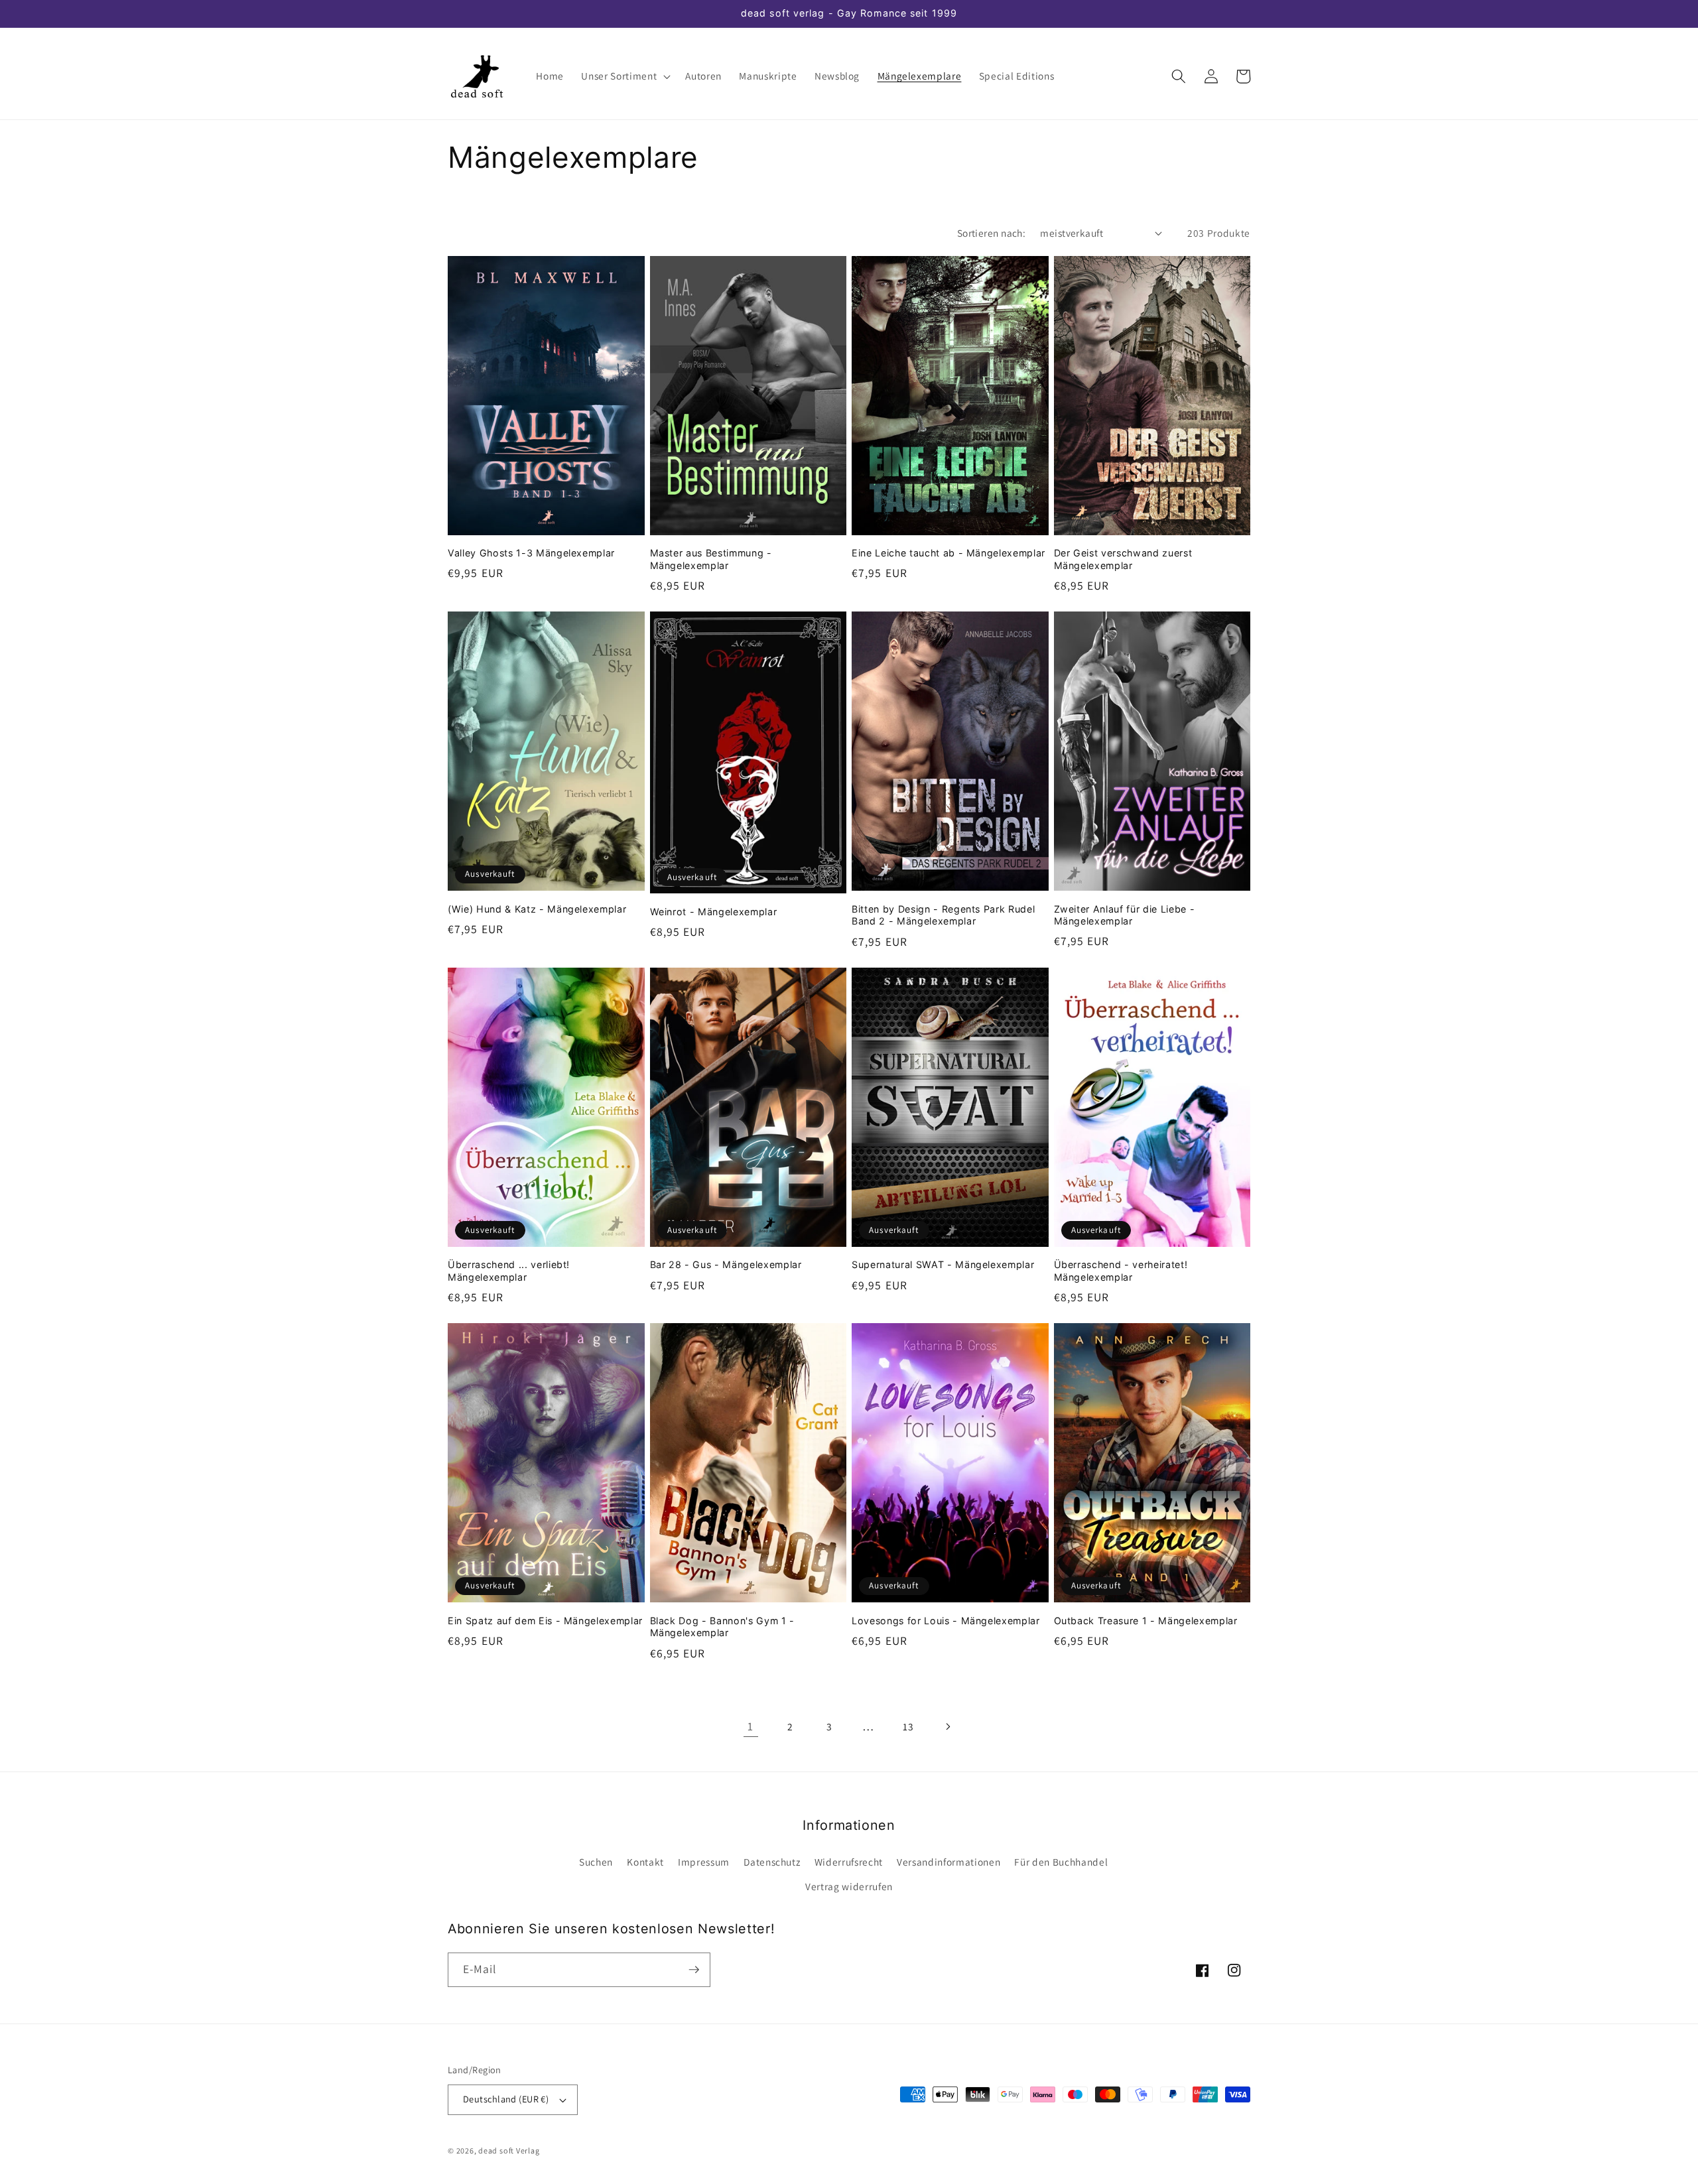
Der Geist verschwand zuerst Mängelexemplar (1123, 559)
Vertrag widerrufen (849, 1886)
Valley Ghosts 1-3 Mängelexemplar (531, 553)
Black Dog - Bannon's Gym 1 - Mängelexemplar (722, 1627)
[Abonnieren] (694, 1970)
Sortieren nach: (992, 233)
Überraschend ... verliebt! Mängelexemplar (509, 1271)
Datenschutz (772, 1862)
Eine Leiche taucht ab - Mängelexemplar (948, 553)
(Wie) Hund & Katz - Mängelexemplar (537, 909)
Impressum (704, 1862)
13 (908, 1726)
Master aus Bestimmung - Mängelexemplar (711, 559)
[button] (624, 76)
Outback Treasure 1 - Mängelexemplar (1146, 1621)
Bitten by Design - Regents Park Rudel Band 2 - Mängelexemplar (943, 915)
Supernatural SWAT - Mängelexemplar (943, 1264)
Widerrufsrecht (849, 1862)
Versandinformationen (948, 1862)
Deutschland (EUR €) (506, 2099)
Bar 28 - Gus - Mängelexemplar (726, 1264)
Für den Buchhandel (1061, 1862)
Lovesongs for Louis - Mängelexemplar (946, 1621)
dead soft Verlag (509, 2151)
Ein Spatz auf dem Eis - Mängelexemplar (545, 1621)
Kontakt (645, 1862)
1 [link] (751, 1726)
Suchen (596, 1862)
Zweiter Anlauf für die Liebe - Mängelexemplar (1125, 915)
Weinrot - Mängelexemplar (714, 912)
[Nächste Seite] (947, 1726)
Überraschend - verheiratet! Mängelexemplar (1121, 1271)
